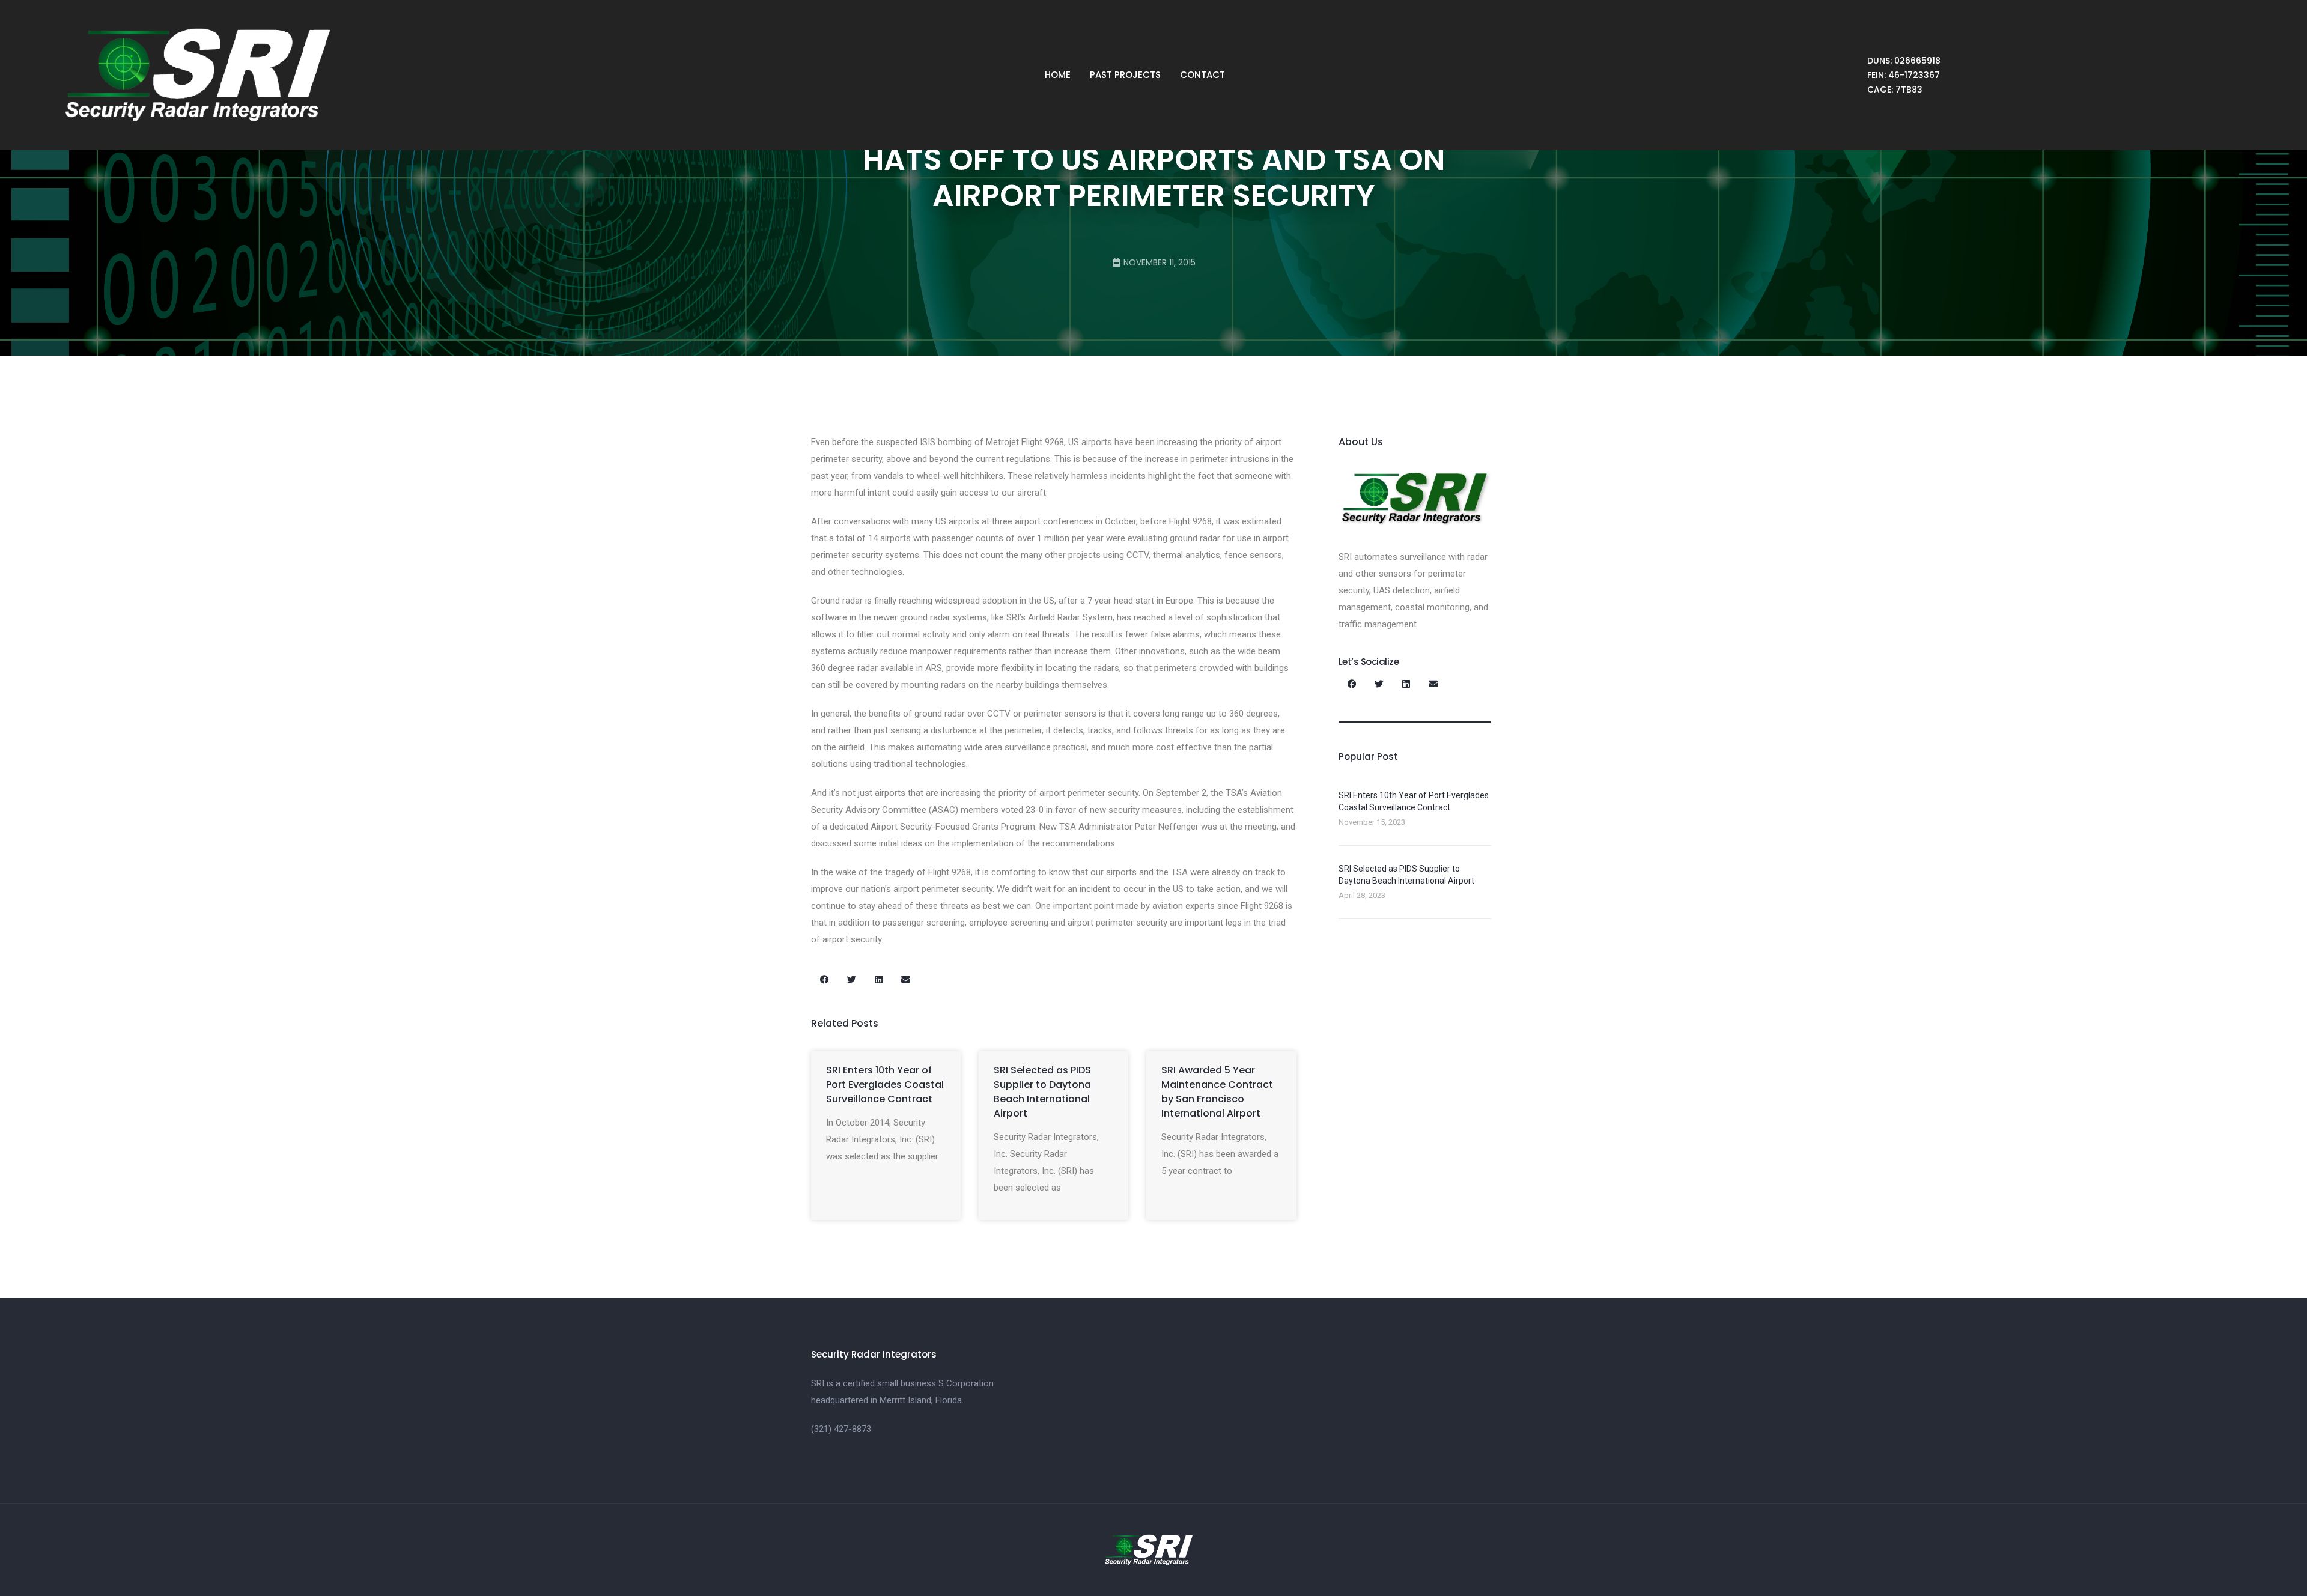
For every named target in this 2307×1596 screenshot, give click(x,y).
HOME (1058, 75)
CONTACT (1202, 75)
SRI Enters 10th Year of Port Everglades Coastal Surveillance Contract (885, 1085)
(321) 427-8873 (841, 1429)
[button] (825, 979)
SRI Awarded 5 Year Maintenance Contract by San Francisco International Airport (1217, 1092)
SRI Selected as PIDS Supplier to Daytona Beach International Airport (1042, 1092)
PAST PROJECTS (1125, 75)
